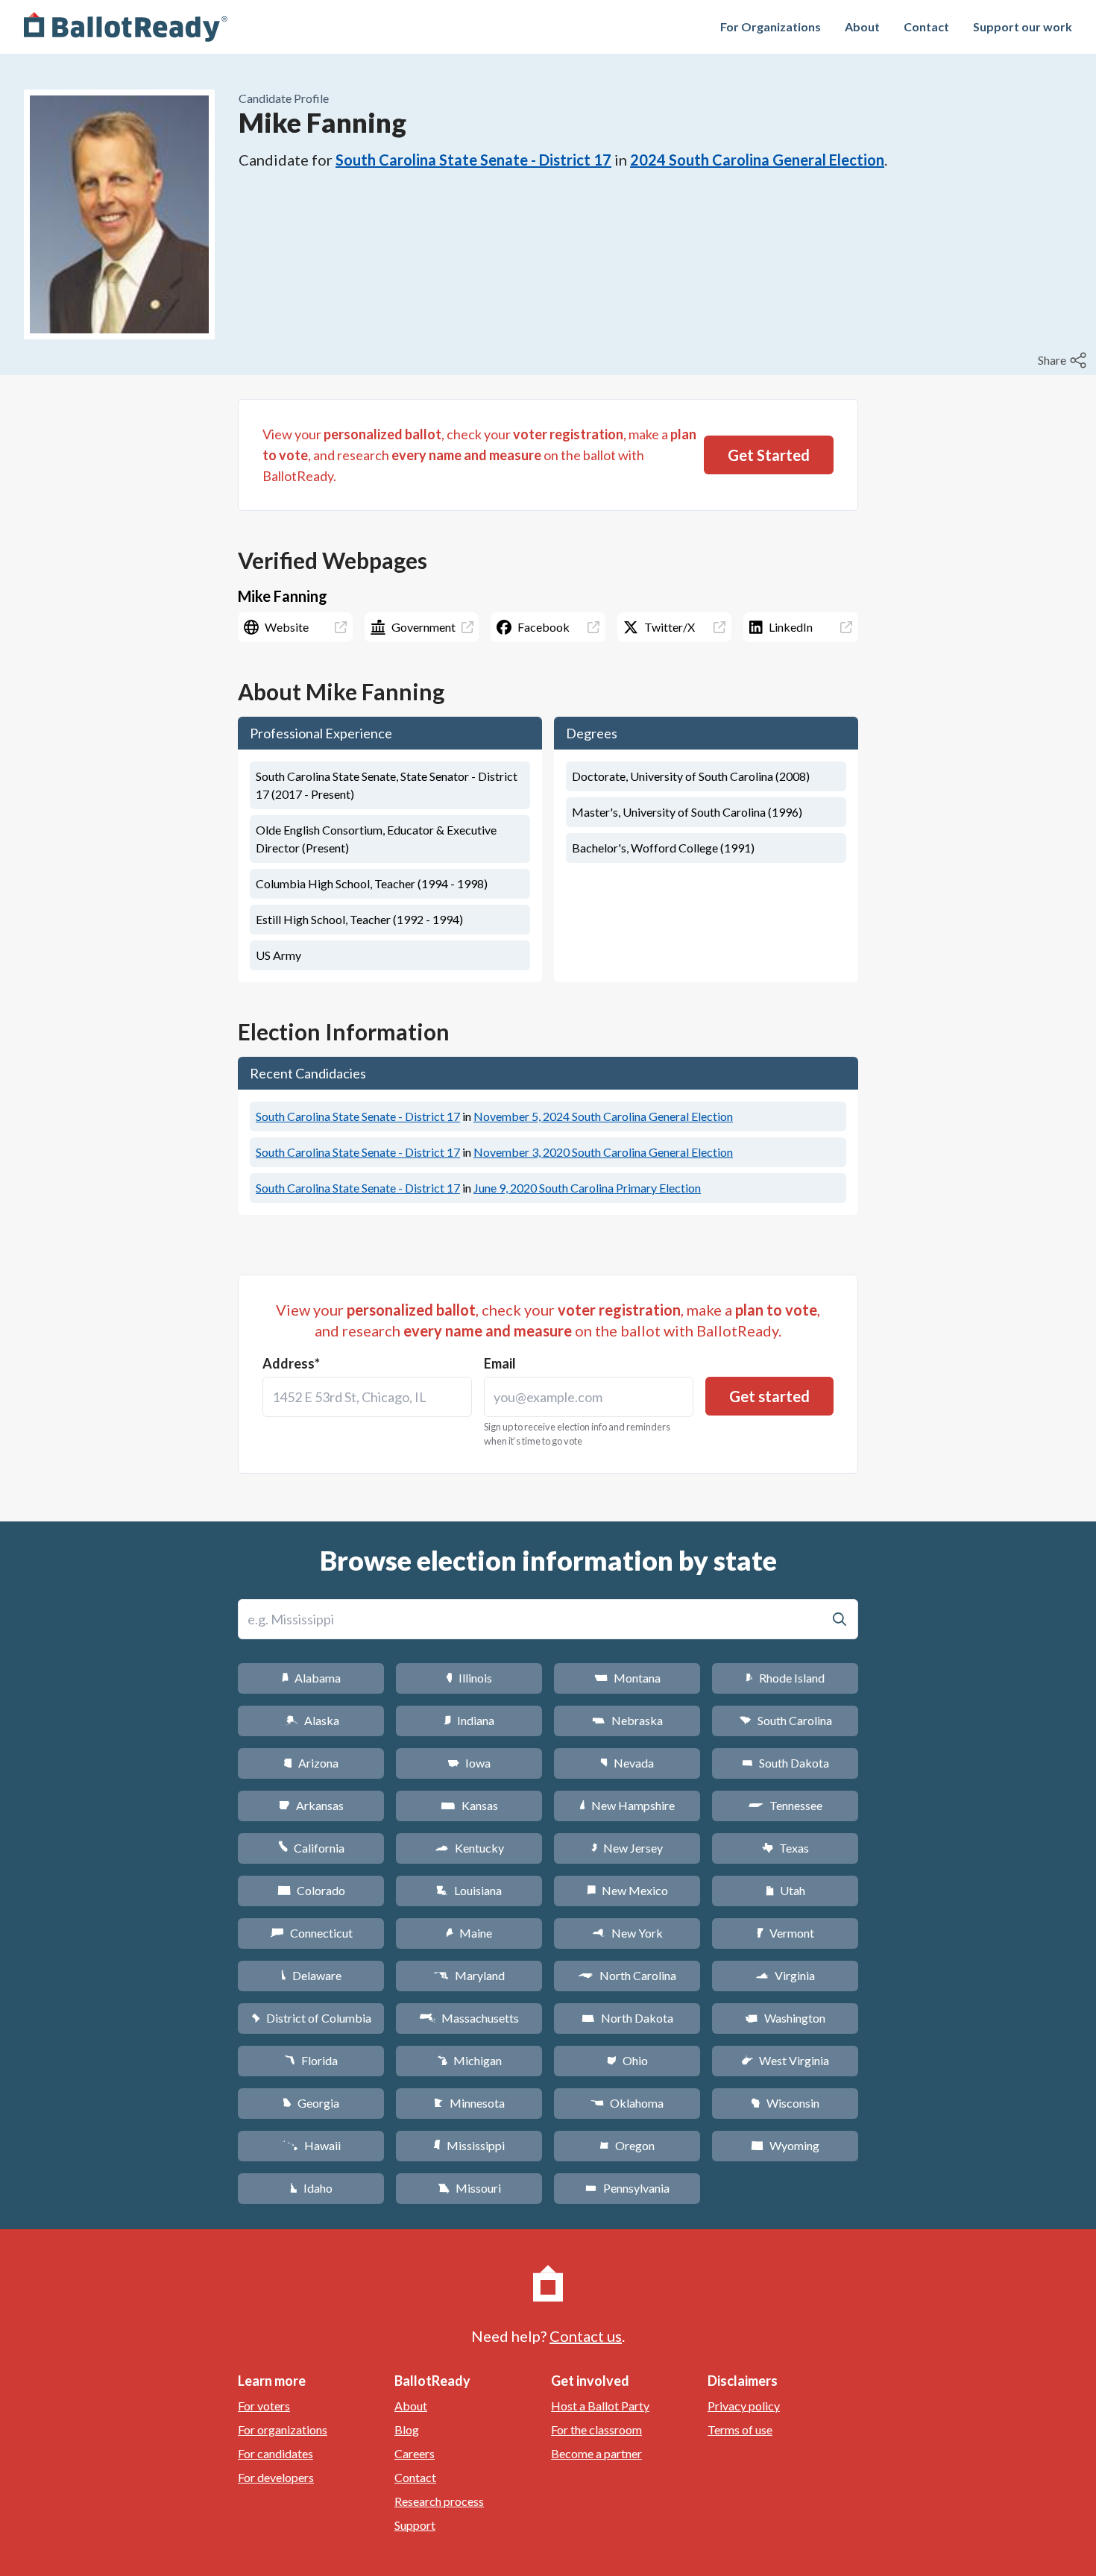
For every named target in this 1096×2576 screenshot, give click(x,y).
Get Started (769, 455)
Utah (785, 1890)
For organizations (283, 2429)
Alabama (311, 1678)
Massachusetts (469, 2018)
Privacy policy (744, 2406)
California (311, 1848)
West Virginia (785, 2060)
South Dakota (785, 1763)
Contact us (586, 2336)
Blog (407, 2429)
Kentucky (469, 1848)
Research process (439, 2501)
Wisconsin (785, 2103)
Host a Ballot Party (600, 2406)
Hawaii (311, 2145)
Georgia (311, 2103)
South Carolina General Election (603, 1116)
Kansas (469, 1805)
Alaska (311, 1720)
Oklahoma (627, 2103)
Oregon (627, 2145)
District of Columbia (311, 2018)
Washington (785, 2018)
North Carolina (627, 1975)
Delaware (311, 1975)
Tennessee (785, 1805)
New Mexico (627, 1890)
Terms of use (740, 2429)
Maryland (469, 1975)
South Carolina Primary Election (587, 1188)
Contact (926, 26)
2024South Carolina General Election (757, 160)
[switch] (1064, 360)
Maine (469, 1933)
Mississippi (469, 2145)
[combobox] (367, 1397)
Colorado (311, 1890)
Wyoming (785, 2145)
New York (627, 1933)
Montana (627, 1678)
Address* (291, 1363)
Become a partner (596, 2453)
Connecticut (311, 1933)
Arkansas (311, 1805)
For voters (264, 2406)
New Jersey (627, 1848)
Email (500, 1363)
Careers (415, 2453)
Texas (785, 1848)
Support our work (1023, 26)
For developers (276, 2477)
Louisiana (469, 1890)
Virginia (785, 1975)
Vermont (785, 1933)
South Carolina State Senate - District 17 (473, 160)
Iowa (469, 1763)
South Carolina (785, 1720)
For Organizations (771, 26)
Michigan (469, 2060)
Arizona (311, 1763)
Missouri (469, 2188)
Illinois (469, 1678)
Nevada (627, 1763)
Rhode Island (785, 1678)
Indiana (469, 1720)
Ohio (627, 2060)
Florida (311, 2060)
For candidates (275, 2453)
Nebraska (627, 1720)
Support (415, 2525)
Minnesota (469, 2103)
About (862, 26)
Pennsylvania (627, 2188)
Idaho (311, 2188)
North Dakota (627, 2018)
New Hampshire (627, 1805)
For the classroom (596, 2429)
